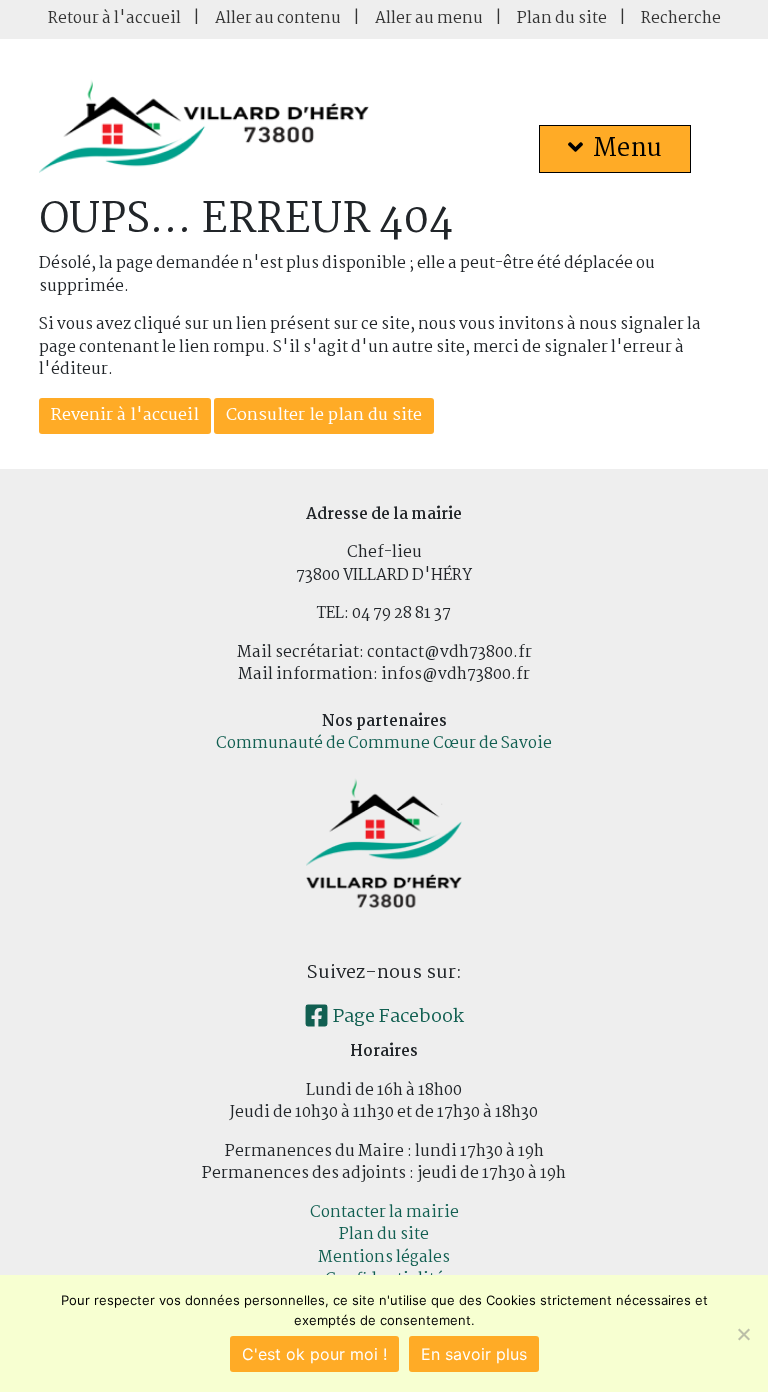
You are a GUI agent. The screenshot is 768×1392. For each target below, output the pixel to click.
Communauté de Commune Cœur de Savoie (384, 743)
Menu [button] (627, 149)
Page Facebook (396, 1017)
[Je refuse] (743, 1334)
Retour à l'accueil (114, 18)
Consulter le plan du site (324, 415)
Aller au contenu (278, 18)
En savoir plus (474, 1354)
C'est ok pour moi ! (314, 1354)
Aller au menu (429, 18)
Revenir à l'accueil (125, 415)
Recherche (681, 18)
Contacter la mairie (384, 1212)
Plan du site (562, 18)
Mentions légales (384, 1257)
